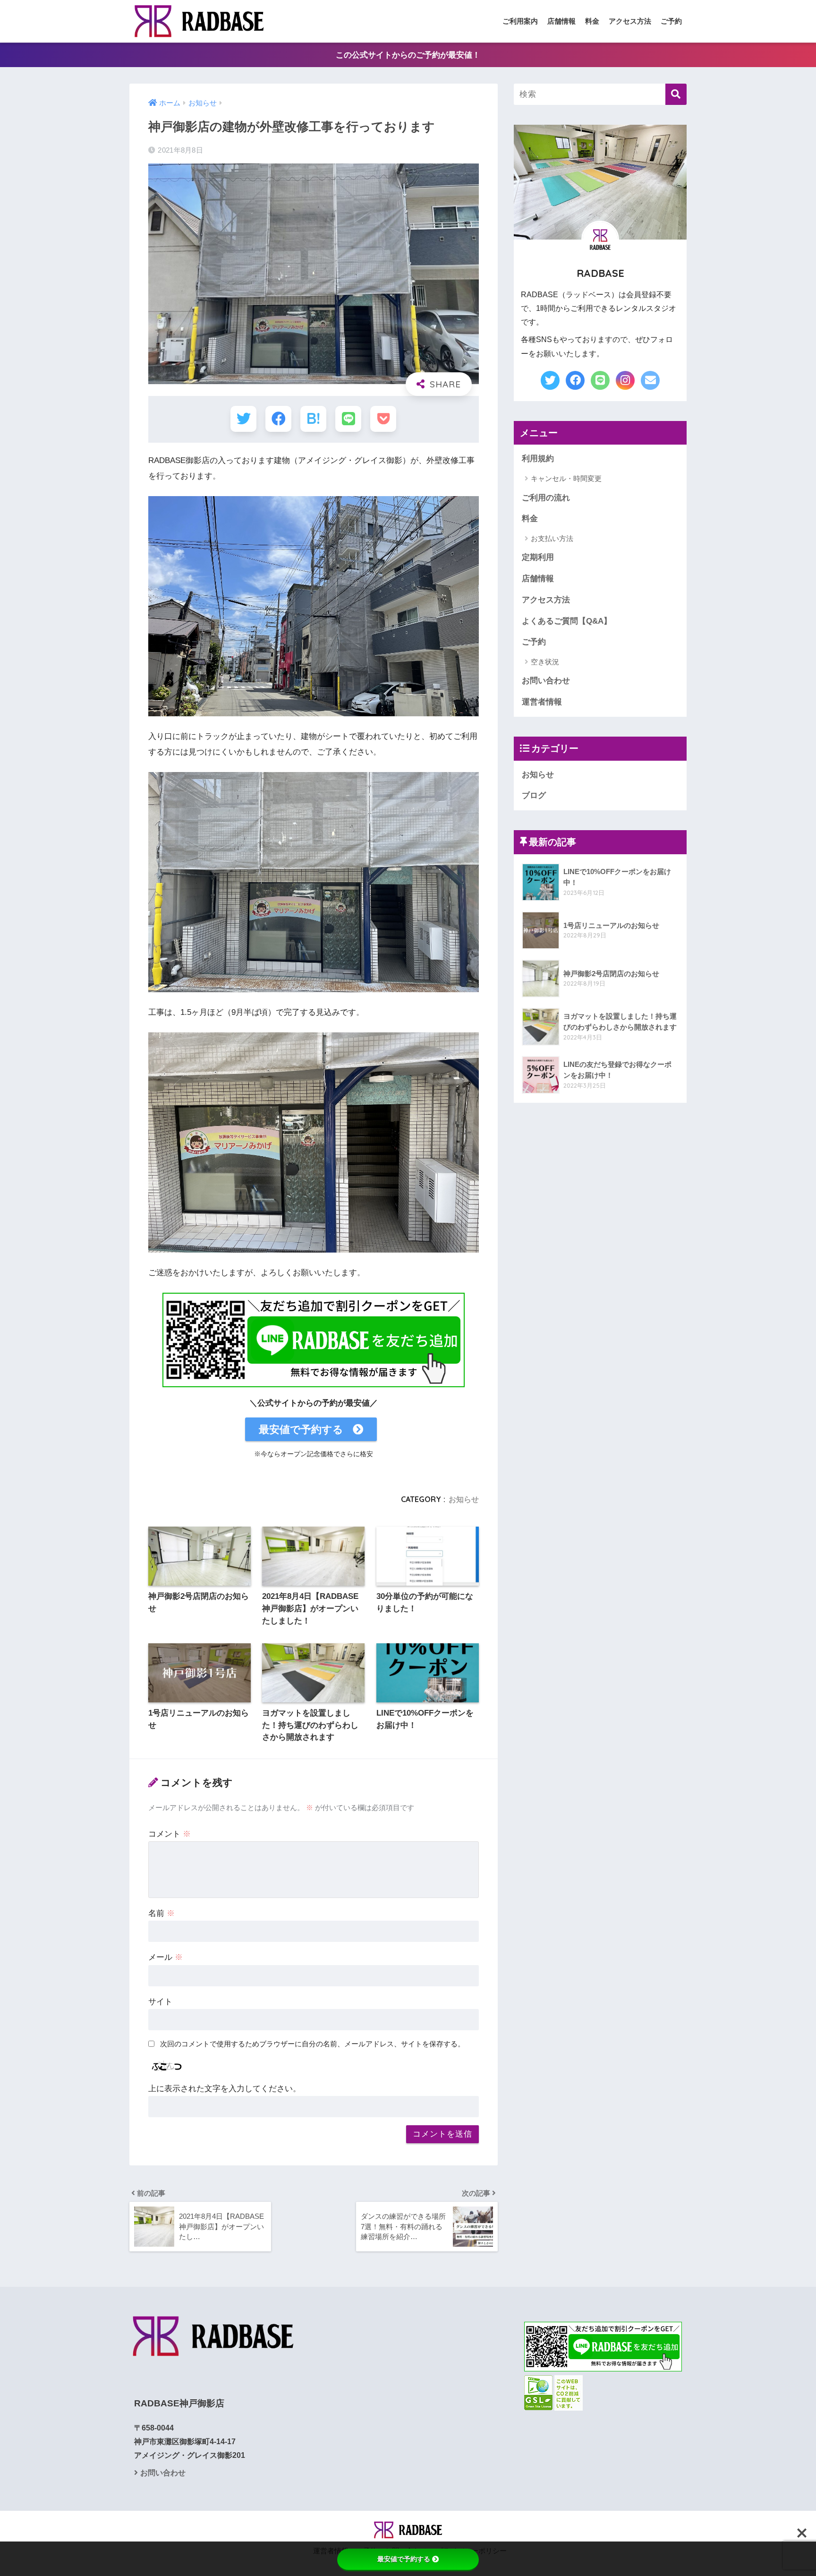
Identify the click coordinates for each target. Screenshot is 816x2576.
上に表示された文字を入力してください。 (225, 2089)
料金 (592, 21)
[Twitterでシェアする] (243, 419)
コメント (170, 1834)
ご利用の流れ (546, 498)
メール (166, 1957)
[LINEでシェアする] (348, 419)
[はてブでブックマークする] (313, 419)
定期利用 (538, 557)
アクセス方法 (630, 21)
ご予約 (671, 21)
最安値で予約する (301, 1429)
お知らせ (464, 1499)
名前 (161, 1913)
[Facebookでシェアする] (278, 419)
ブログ (534, 795)
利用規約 (538, 459)
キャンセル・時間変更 (566, 478)
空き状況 (545, 662)
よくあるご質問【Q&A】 (567, 621)
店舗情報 (561, 21)
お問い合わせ (546, 681)
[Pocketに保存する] (383, 419)
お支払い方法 (552, 538)
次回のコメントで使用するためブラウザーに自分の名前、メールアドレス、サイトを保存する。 (312, 2044)
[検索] (676, 94)
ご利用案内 (520, 21)
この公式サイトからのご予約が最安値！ (408, 55)
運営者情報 (542, 702)
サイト (160, 2002)
